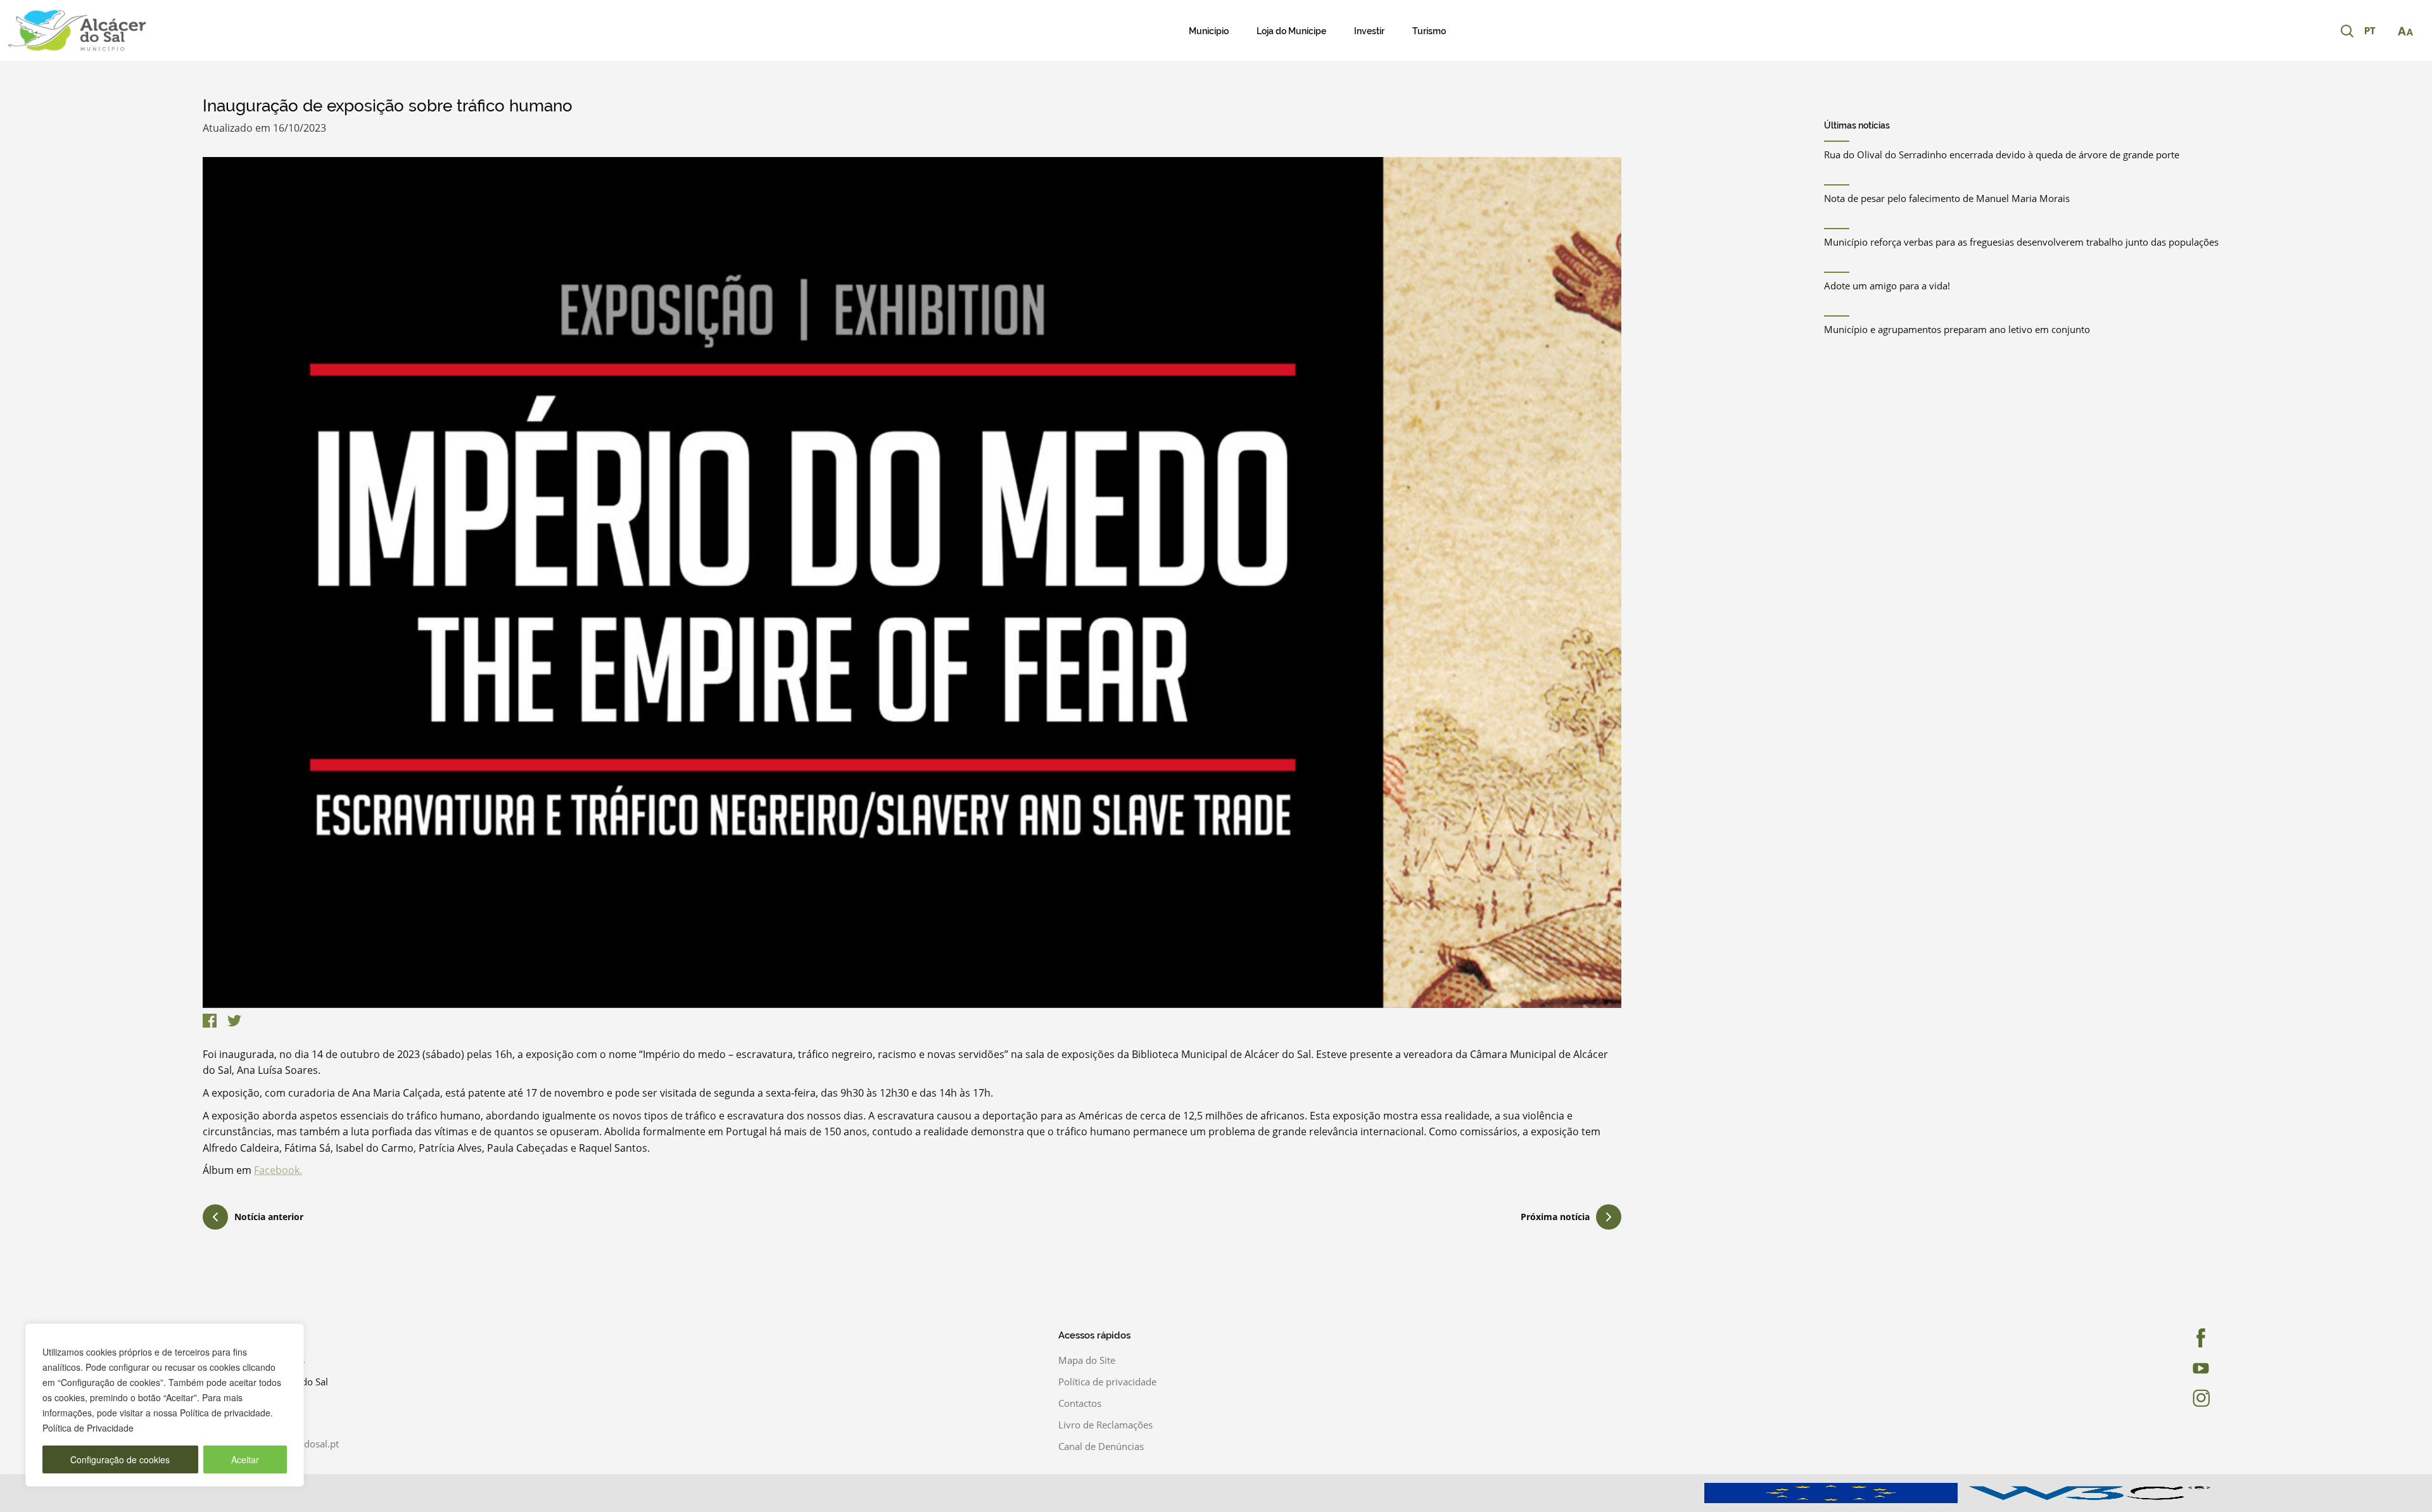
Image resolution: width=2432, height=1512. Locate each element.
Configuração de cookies (120, 1459)
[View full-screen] (912, 583)
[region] (165, 1405)
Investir (1369, 31)
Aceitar (245, 1459)
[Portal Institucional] (253, 30)
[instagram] (2136, 1398)
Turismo (1429, 31)
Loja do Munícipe (1291, 31)
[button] (2376, 32)
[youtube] (2136, 1368)
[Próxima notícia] (1609, 1217)
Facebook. (278, 1170)
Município (1209, 31)
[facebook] (2136, 1338)
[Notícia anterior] (215, 1219)
